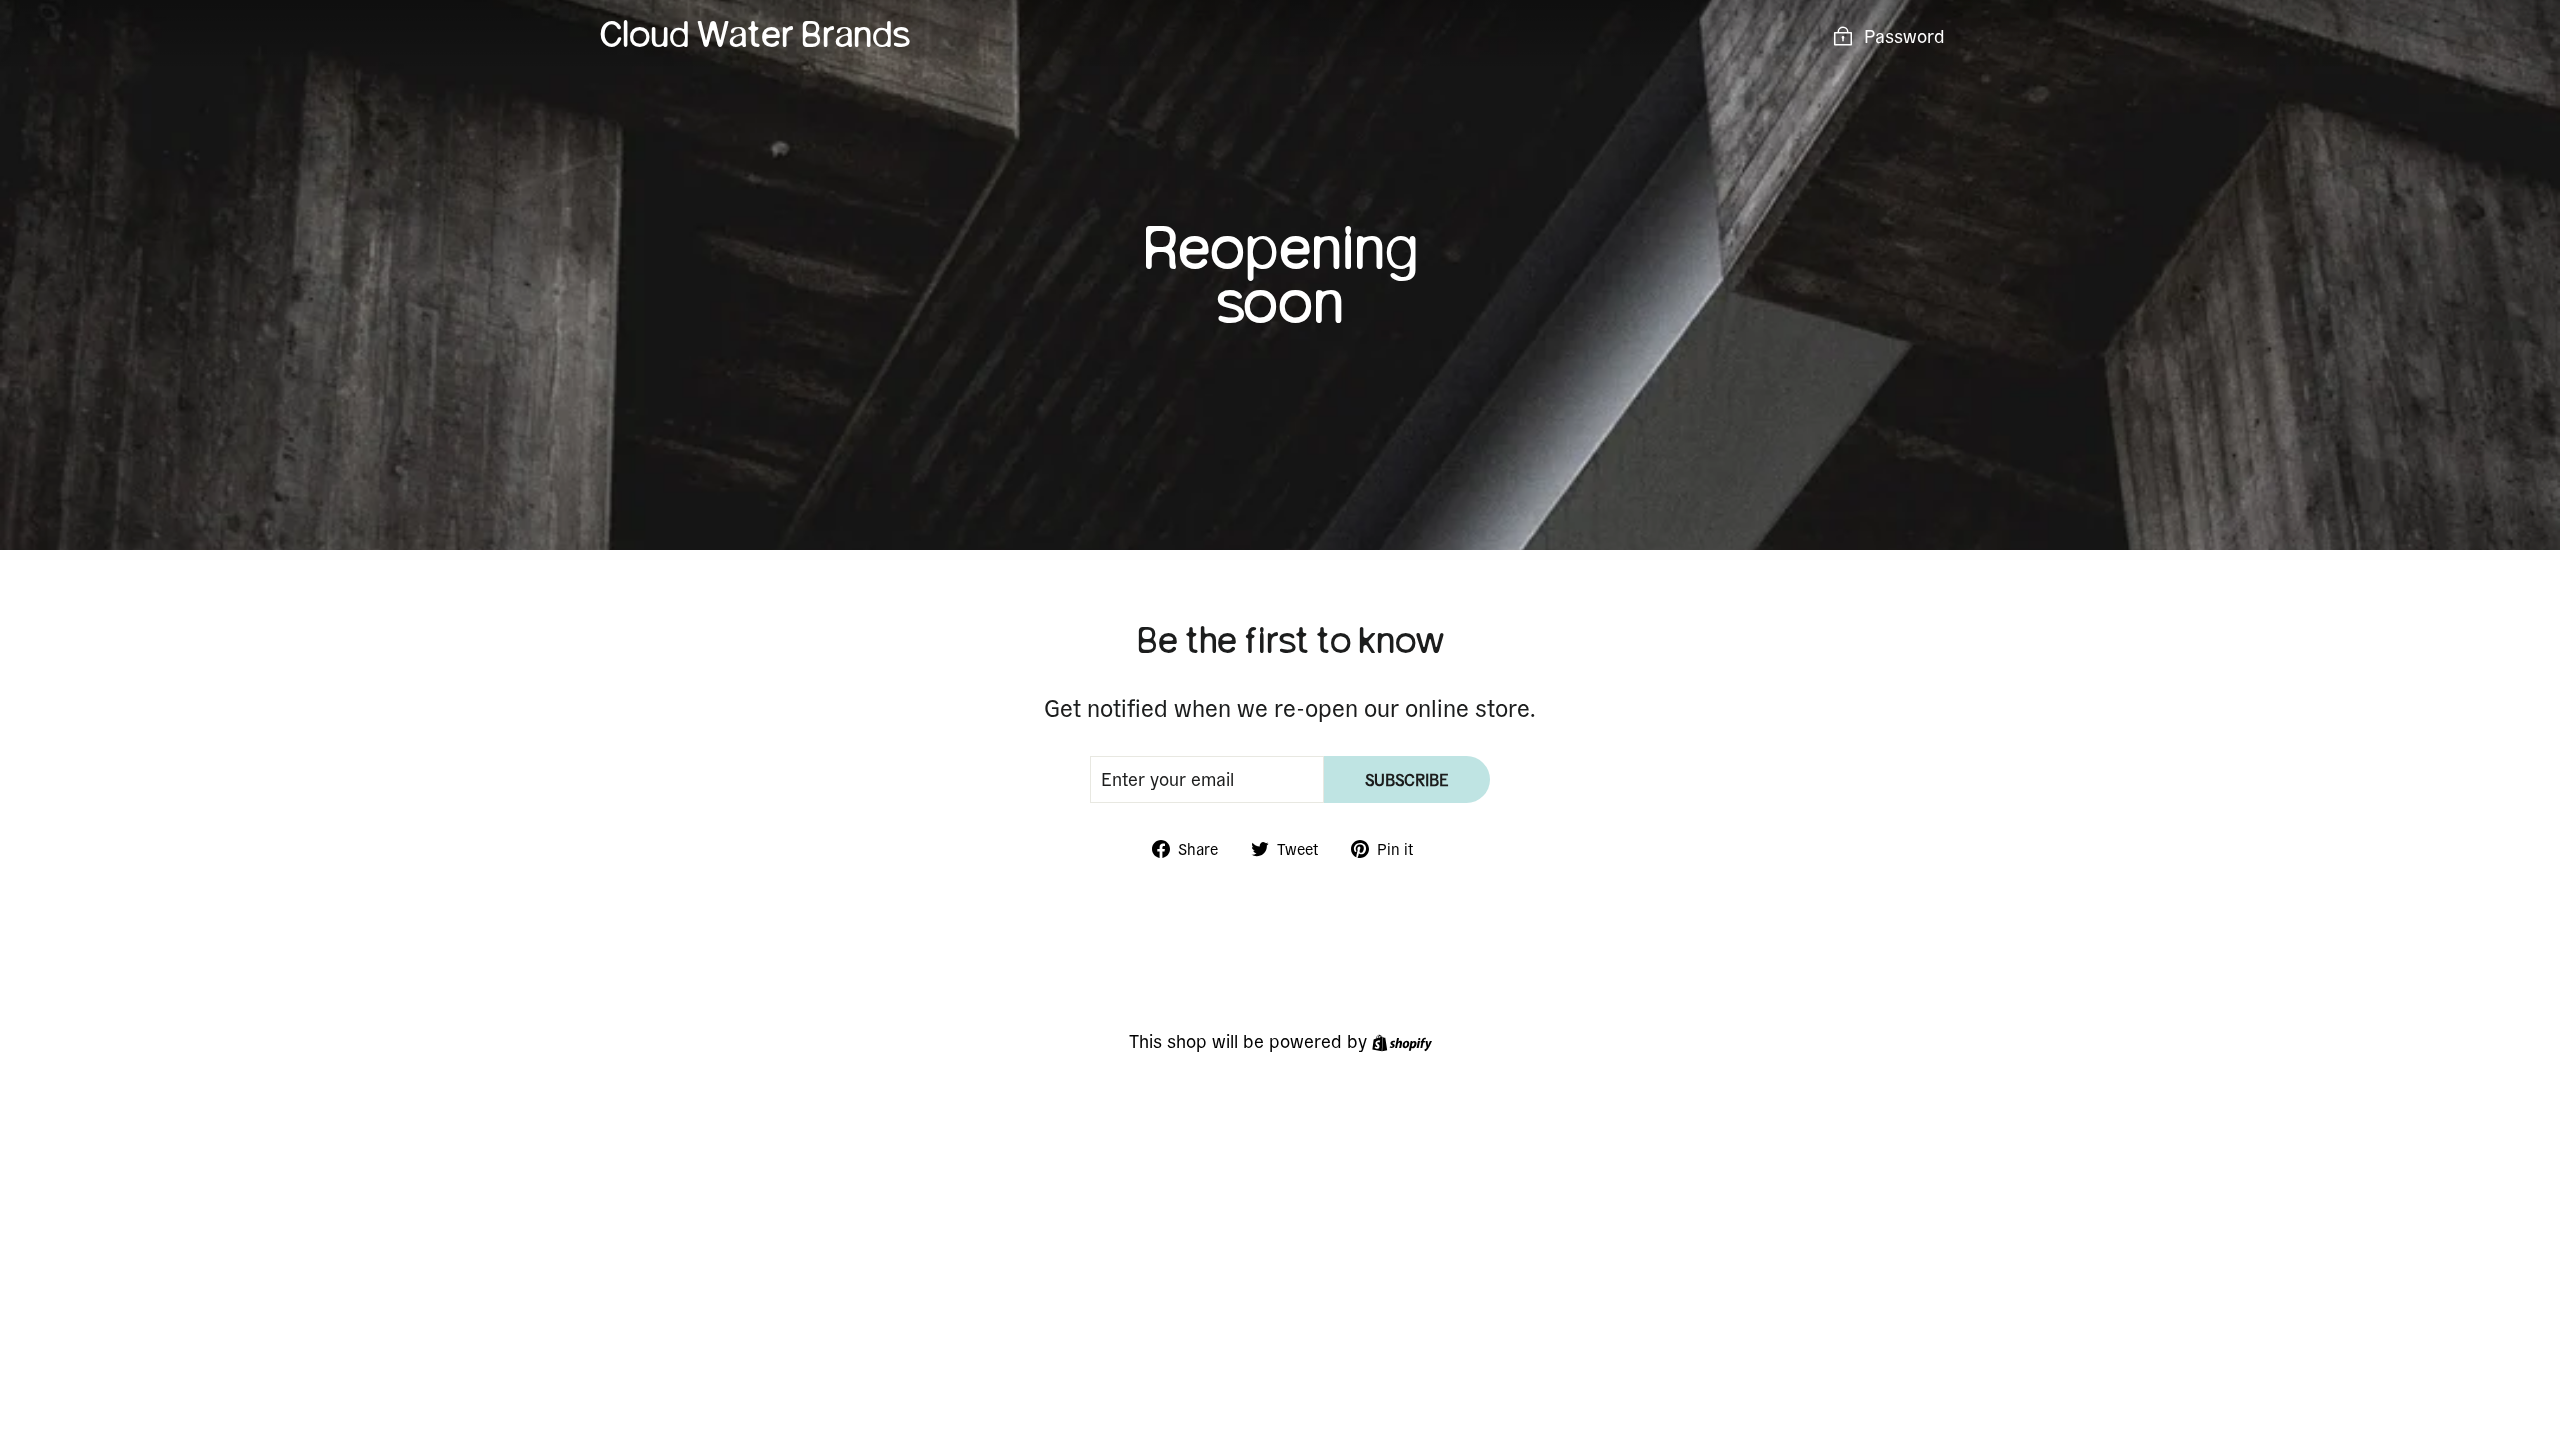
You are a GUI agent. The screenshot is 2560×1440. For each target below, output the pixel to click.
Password (1904, 35)
